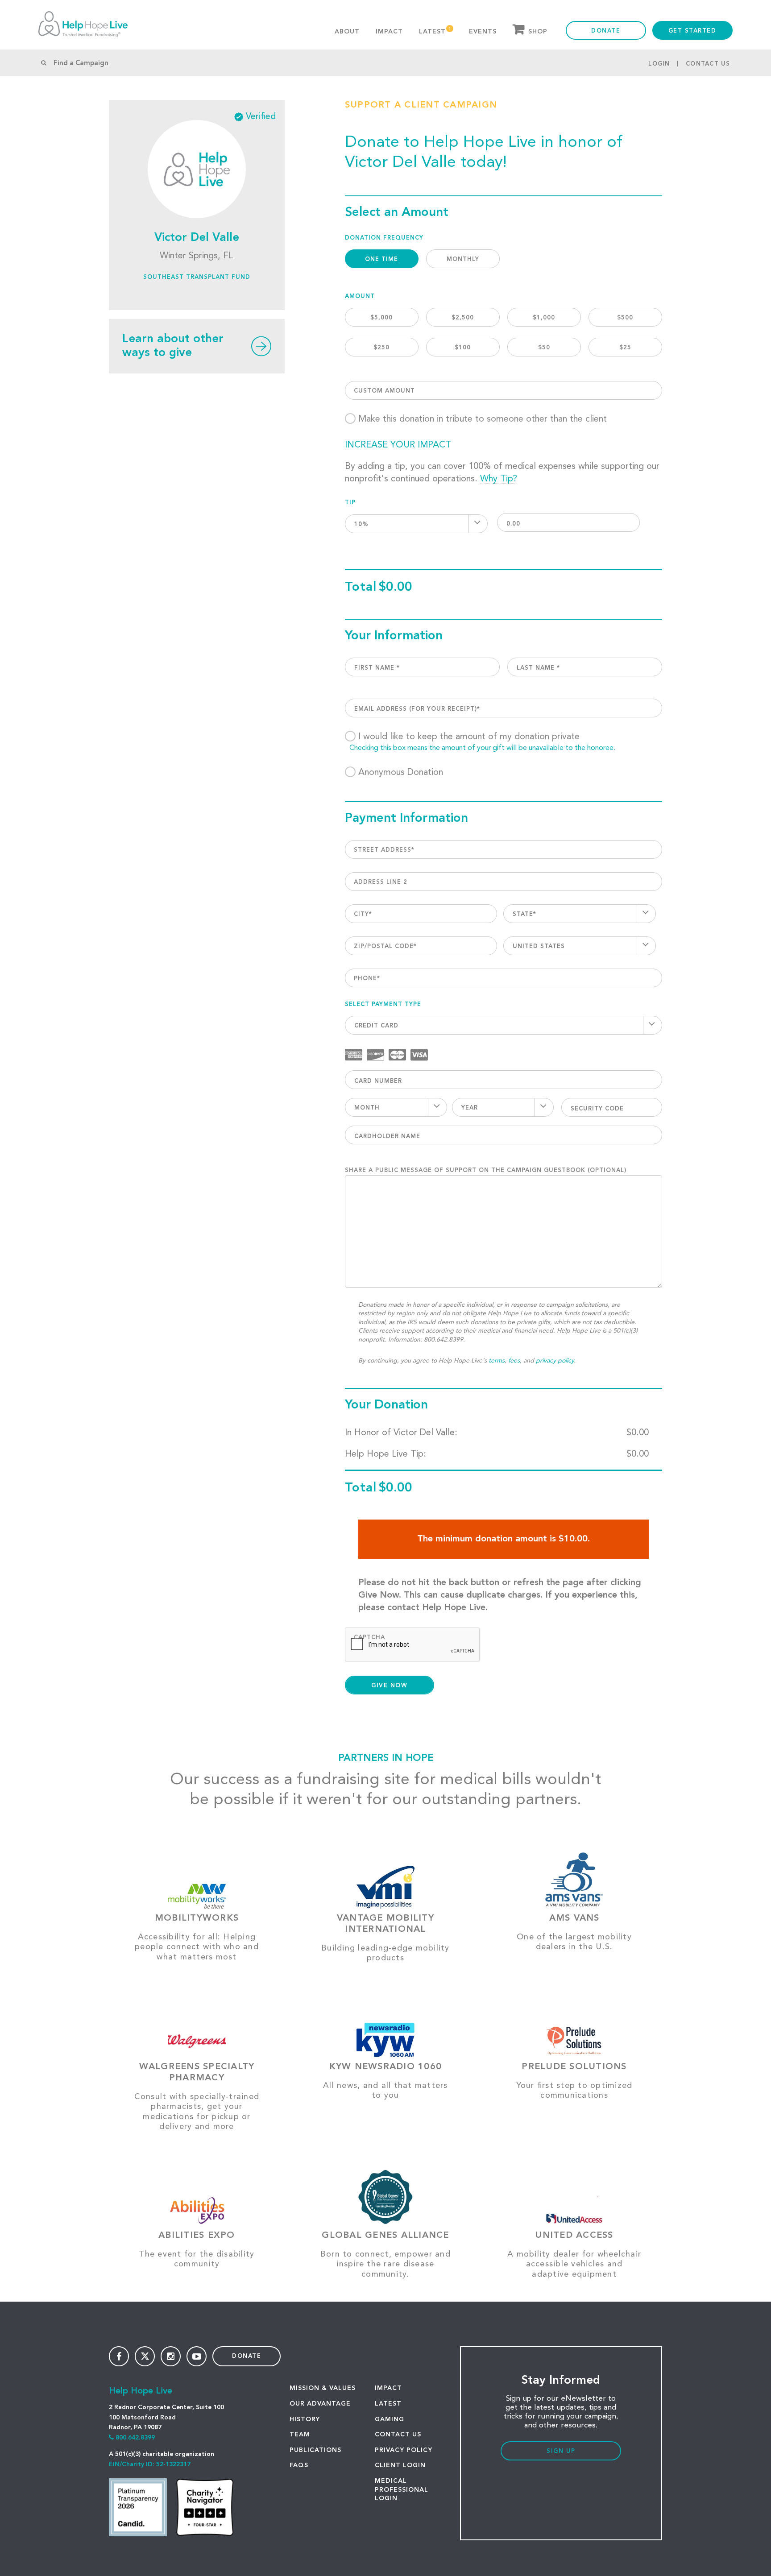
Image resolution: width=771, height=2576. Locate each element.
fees (514, 1361)
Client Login (400, 2465)
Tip (350, 503)
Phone (367, 979)
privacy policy (555, 1361)
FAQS (299, 2465)
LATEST (388, 2404)
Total (361, 588)
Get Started (692, 31)
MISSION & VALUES (323, 2388)
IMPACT (388, 2388)
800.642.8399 (135, 2438)
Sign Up (561, 2451)
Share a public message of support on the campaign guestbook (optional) (486, 1170)
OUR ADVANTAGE (320, 2404)
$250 (381, 348)
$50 (544, 348)
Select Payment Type (383, 1004)
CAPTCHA (369, 1638)
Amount (360, 296)
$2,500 (463, 318)
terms (497, 1361)
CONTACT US (398, 2435)
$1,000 (544, 318)
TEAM (300, 2435)
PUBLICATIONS (315, 2450)
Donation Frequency (384, 238)
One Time (381, 259)
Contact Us (708, 64)
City (363, 914)
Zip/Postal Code (385, 946)
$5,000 (381, 318)
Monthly (463, 259)
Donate (606, 31)
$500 (625, 318)
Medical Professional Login (402, 2490)
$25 (625, 348)
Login (659, 64)
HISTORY (305, 2419)
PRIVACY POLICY (404, 2450)
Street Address (384, 850)
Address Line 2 (381, 882)
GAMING (390, 2419)
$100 (463, 348)
